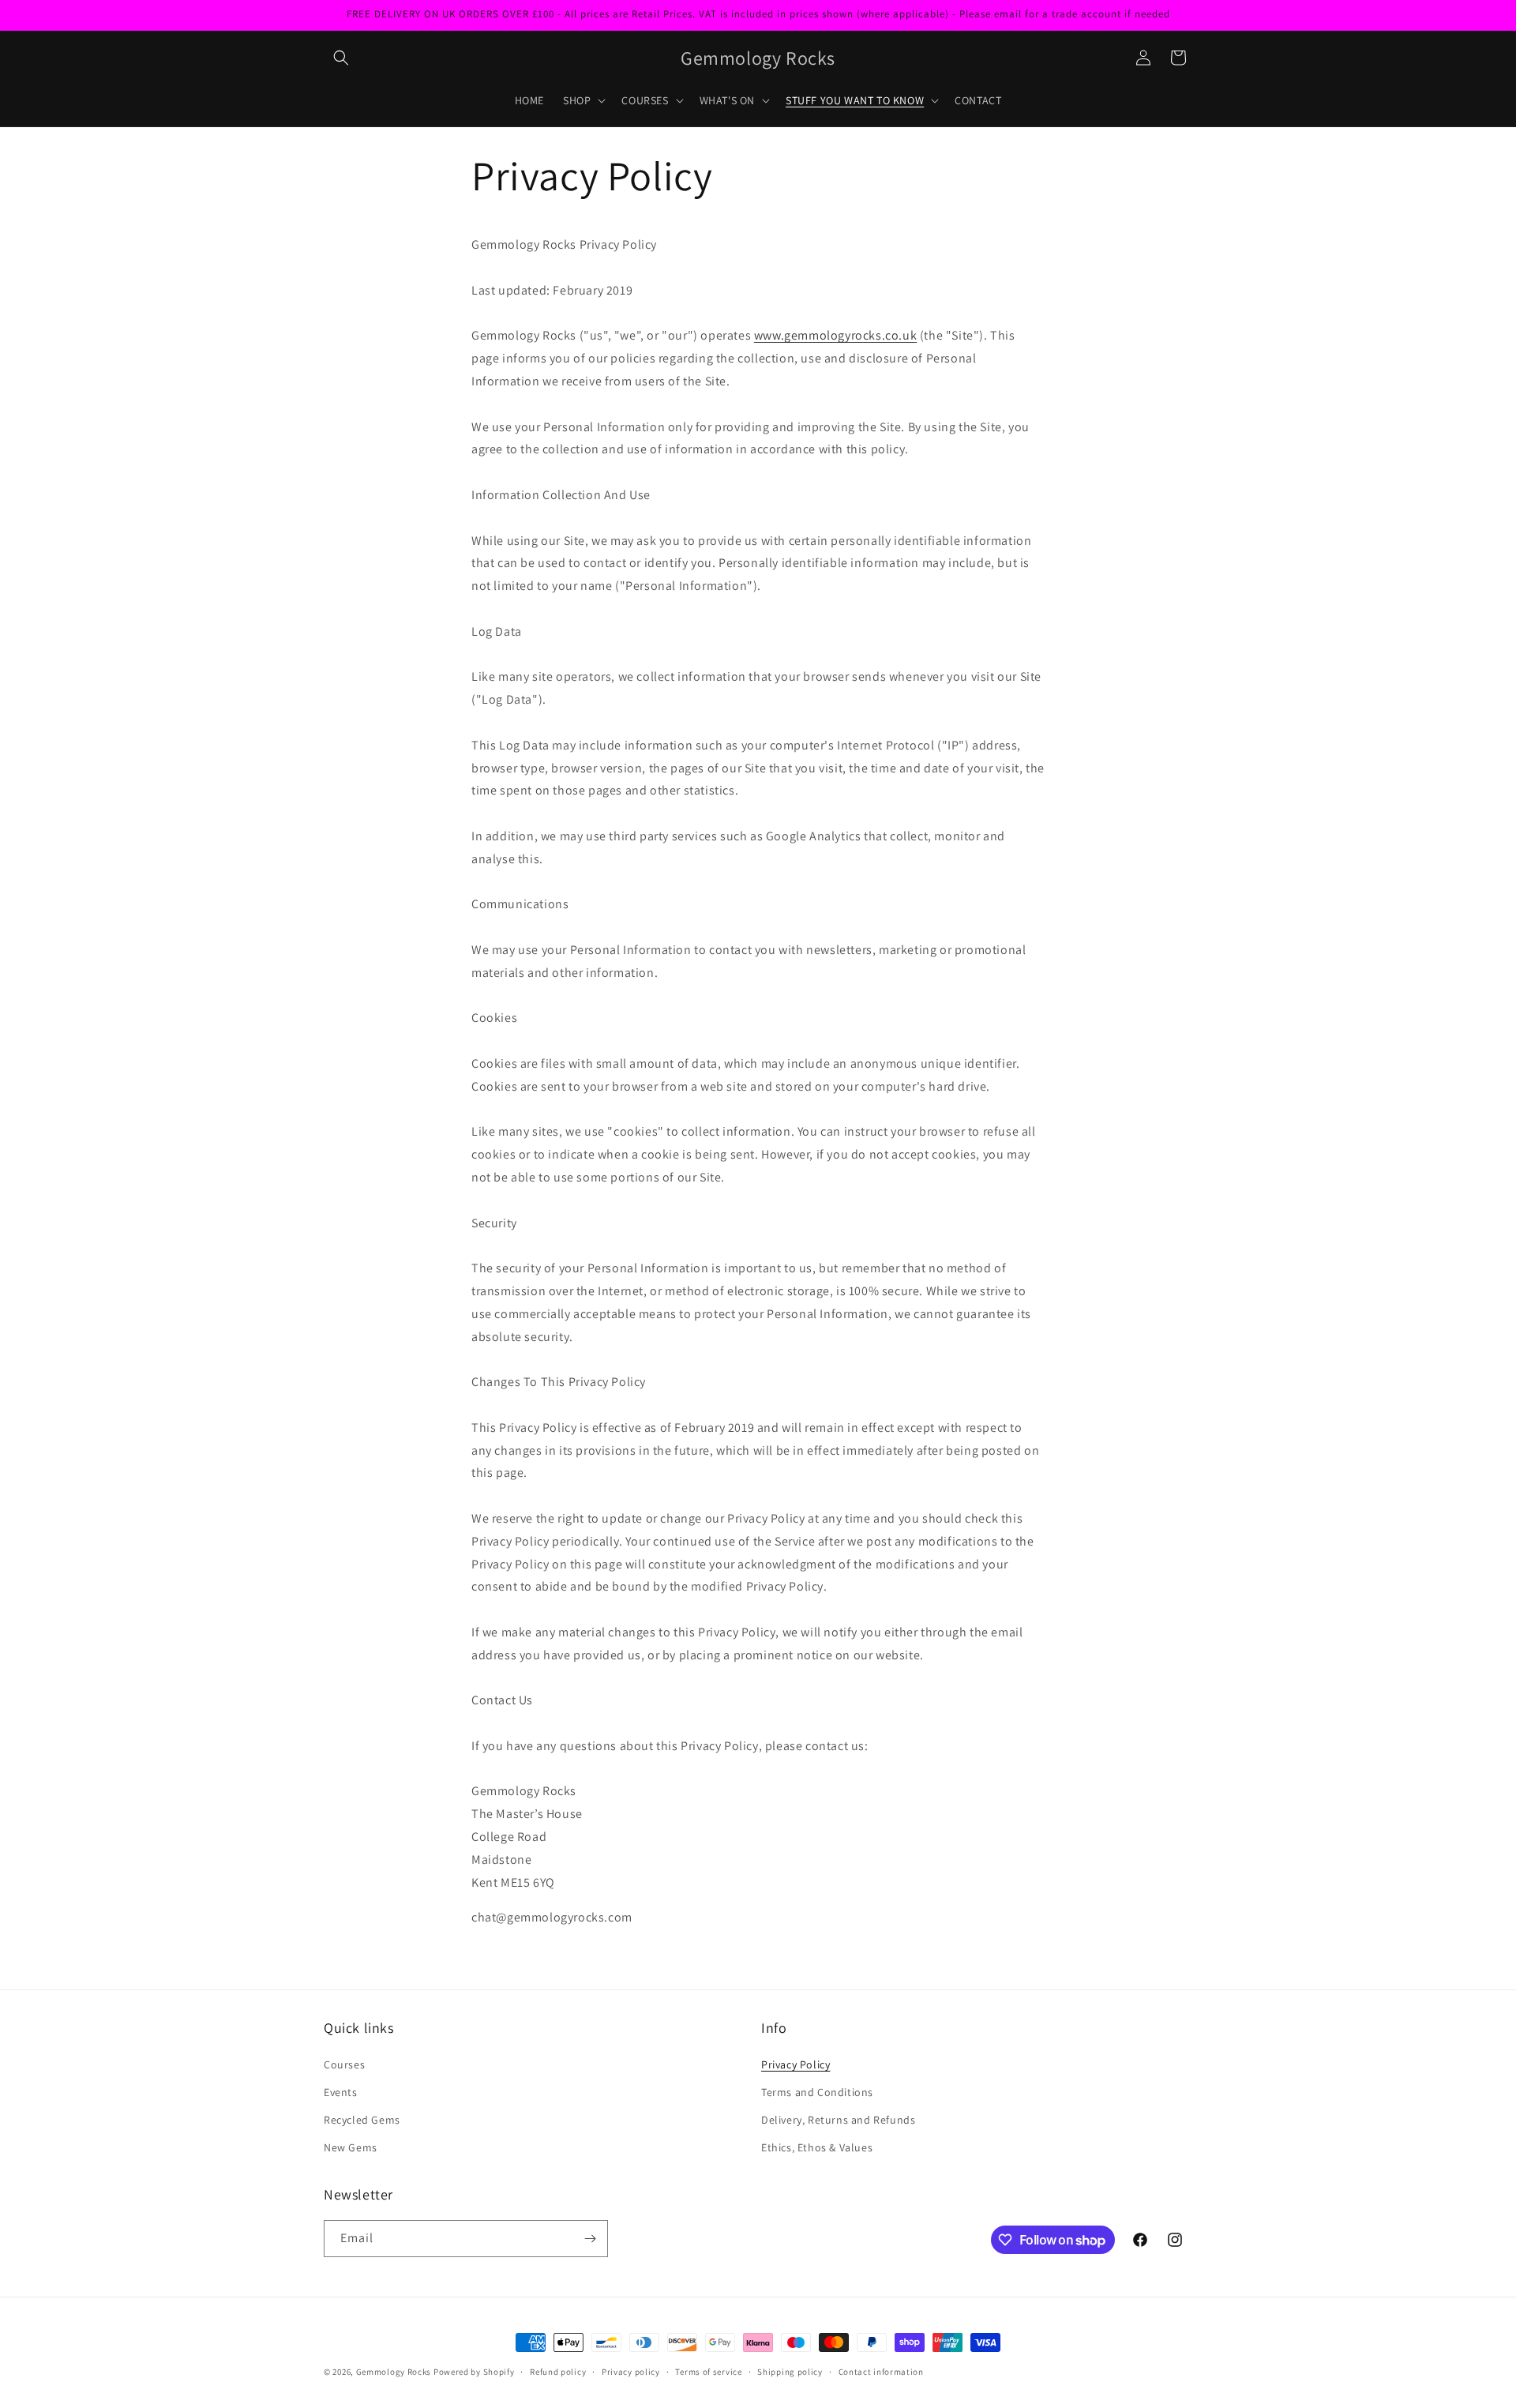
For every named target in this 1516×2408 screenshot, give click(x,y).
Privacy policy (631, 2372)
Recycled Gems (362, 2120)
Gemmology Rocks (394, 2372)
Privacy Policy (796, 2064)
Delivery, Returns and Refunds (838, 2120)
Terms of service (708, 2372)
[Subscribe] (590, 2239)
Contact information (881, 2372)
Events (341, 2092)
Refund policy (558, 2372)
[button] (341, 58)
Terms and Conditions (817, 2092)
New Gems (351, 2147)
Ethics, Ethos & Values (817, 2147)
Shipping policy (790, 2372)
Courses (344, 2064)
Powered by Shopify (474, 2372)
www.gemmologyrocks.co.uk (835, 335)
